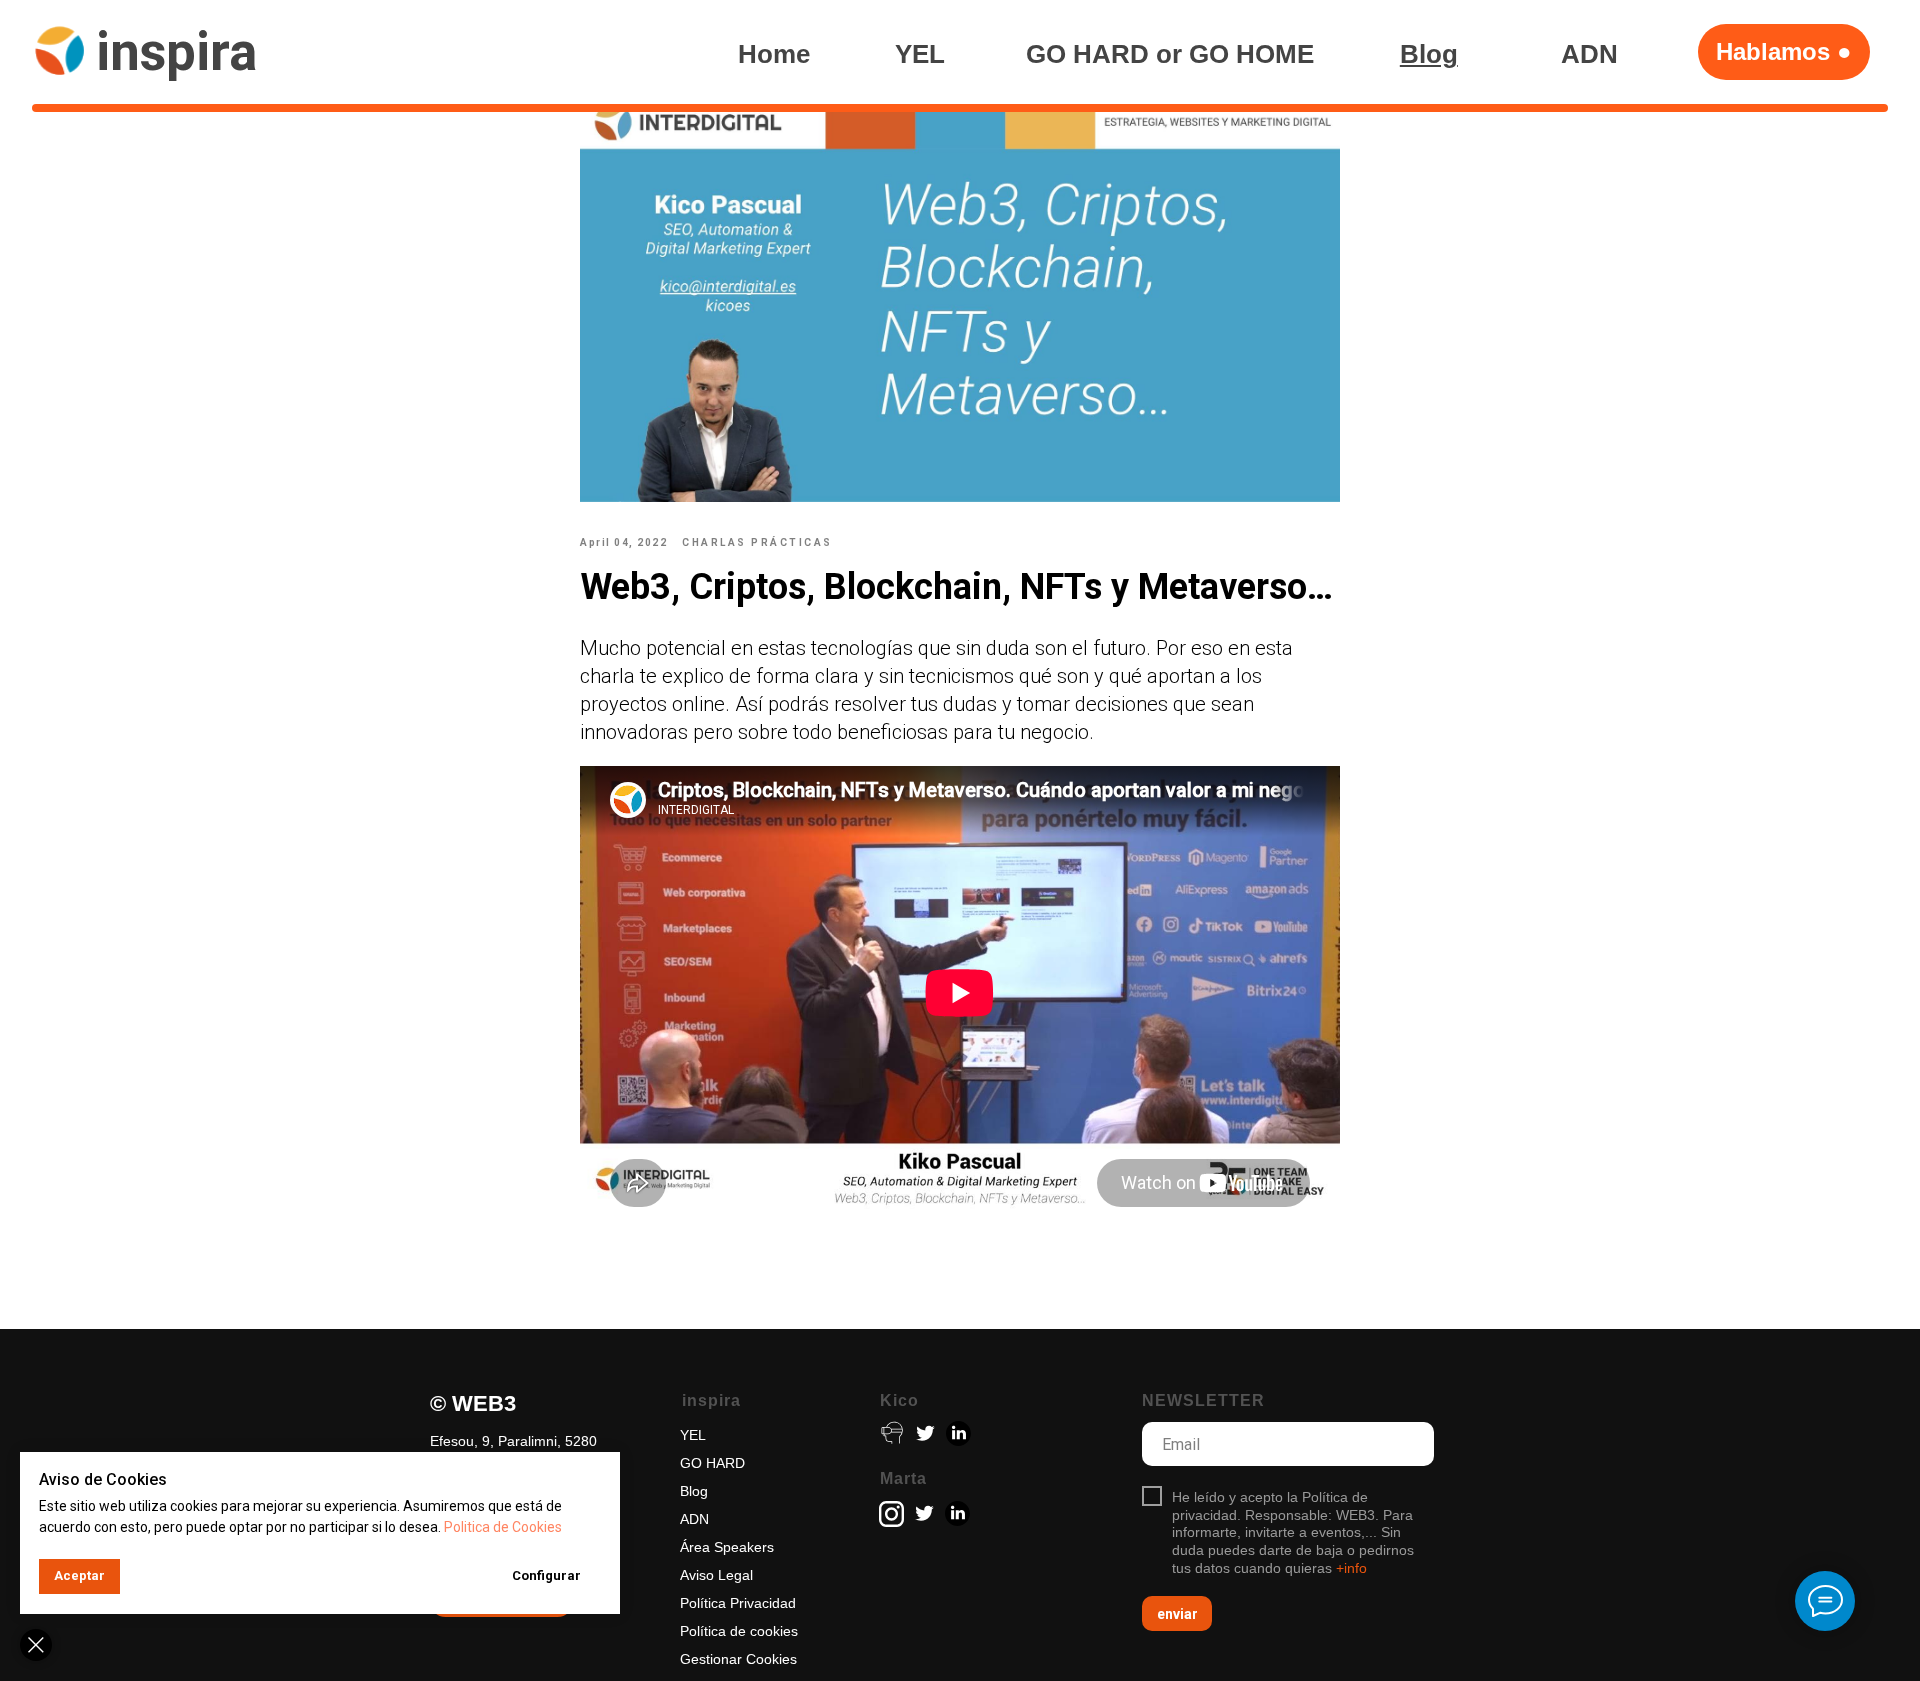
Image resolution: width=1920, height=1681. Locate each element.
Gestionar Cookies (738, 1659)
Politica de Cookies (503, 1527)
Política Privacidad (738, 1603)
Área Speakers (727, 1547)
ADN (694, 1519)
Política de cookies (739, 1631)
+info (1351, 1568)
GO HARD (712, 1463)
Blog (694, 1491)
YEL (693, 1435)
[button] (1784, 52)
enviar (1177, 1614)
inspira (176, 52)
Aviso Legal (716, 1575)
